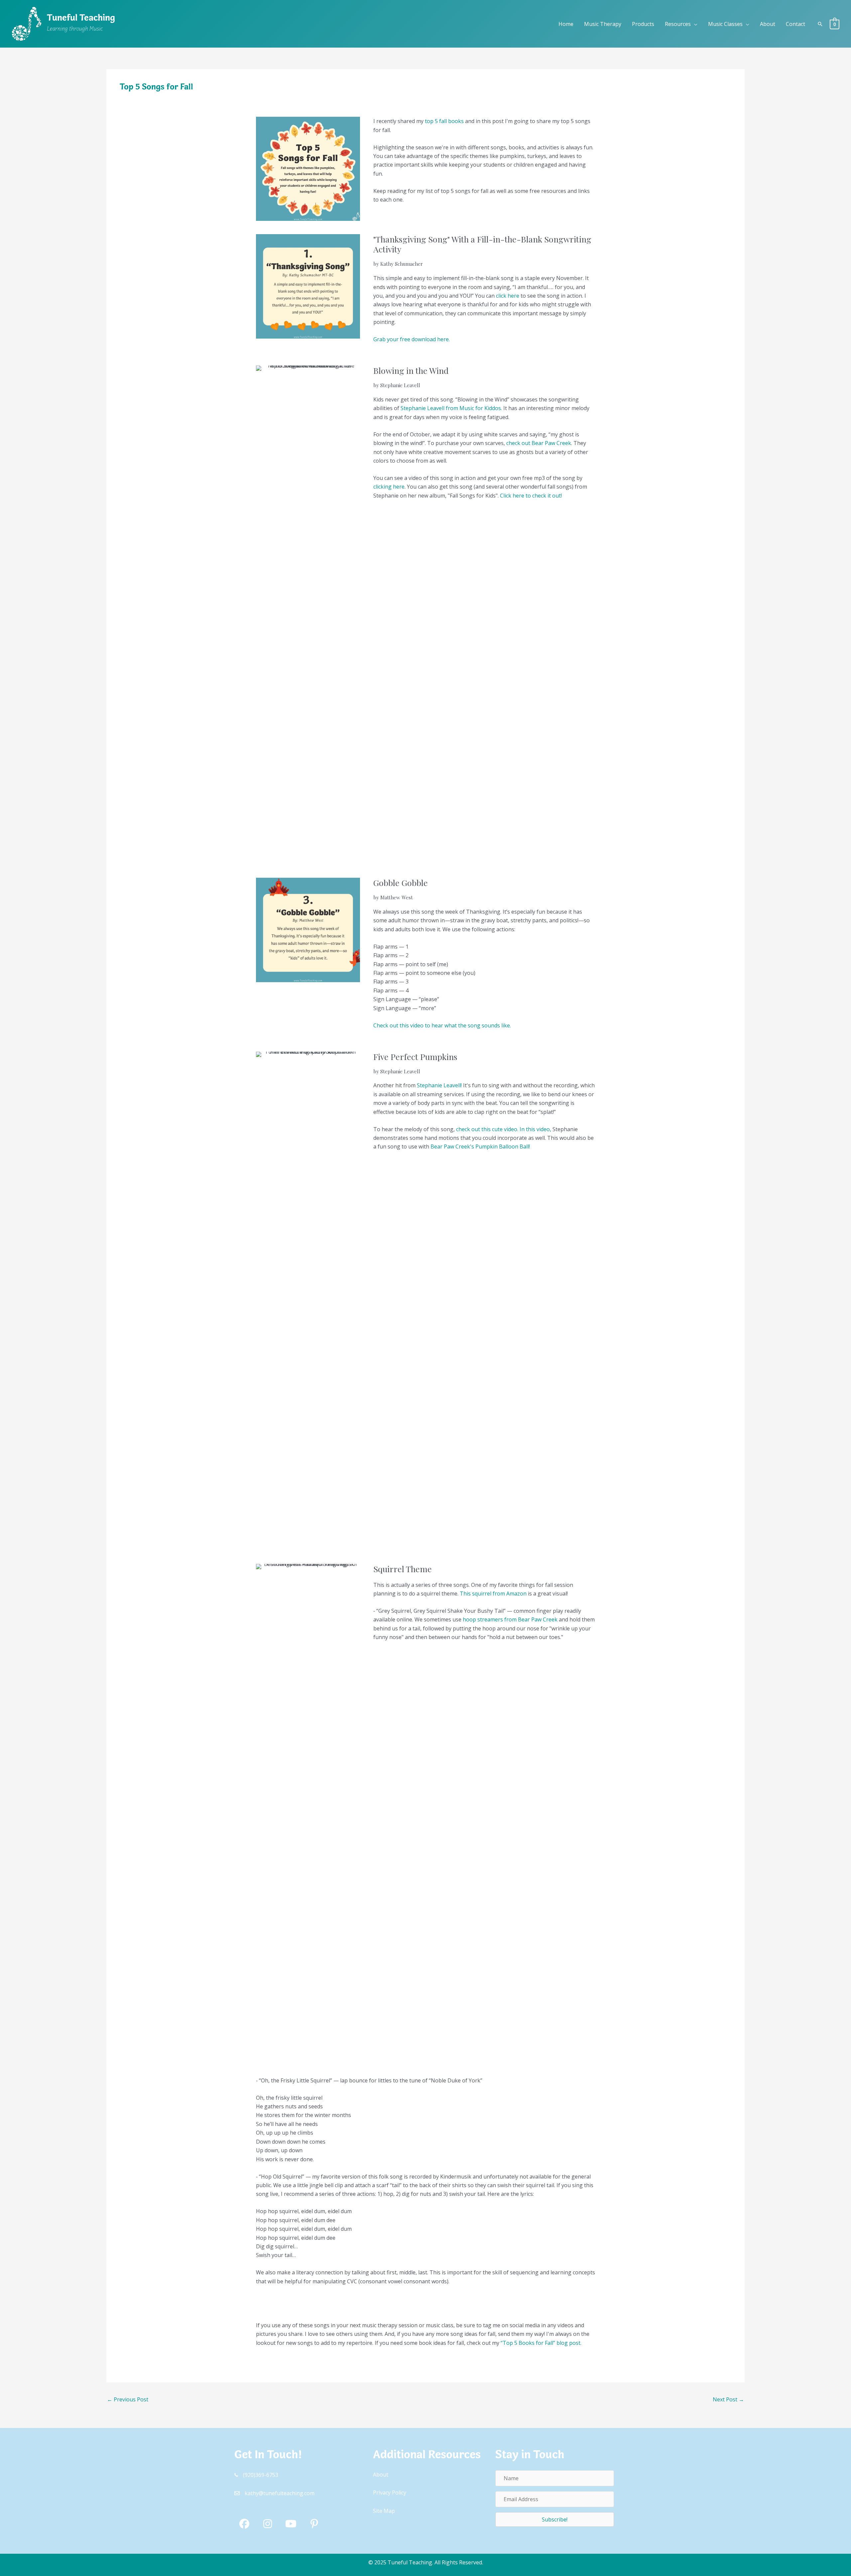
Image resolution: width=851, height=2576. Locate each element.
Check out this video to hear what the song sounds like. (442, 1025)
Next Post (728, 2399)
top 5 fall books (444, 121)
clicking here (389, 487)
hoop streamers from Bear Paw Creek (510, 1619)
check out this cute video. (487, 1129)
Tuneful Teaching (81, 19)
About (381, 2475)
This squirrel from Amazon (493, 1593)
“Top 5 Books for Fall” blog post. (541, 2343)
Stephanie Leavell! (439, 1085)
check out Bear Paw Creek (539, 443)
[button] (694, 24)
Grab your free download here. (412, 339)
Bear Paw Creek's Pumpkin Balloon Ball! (480, 1146)
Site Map (384, 2511)
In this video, (535, 1129)
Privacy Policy (390, 2493)
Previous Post (128, 2399)
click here (508, 296)
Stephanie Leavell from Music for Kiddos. (451, 408)
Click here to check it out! (532, 496)
